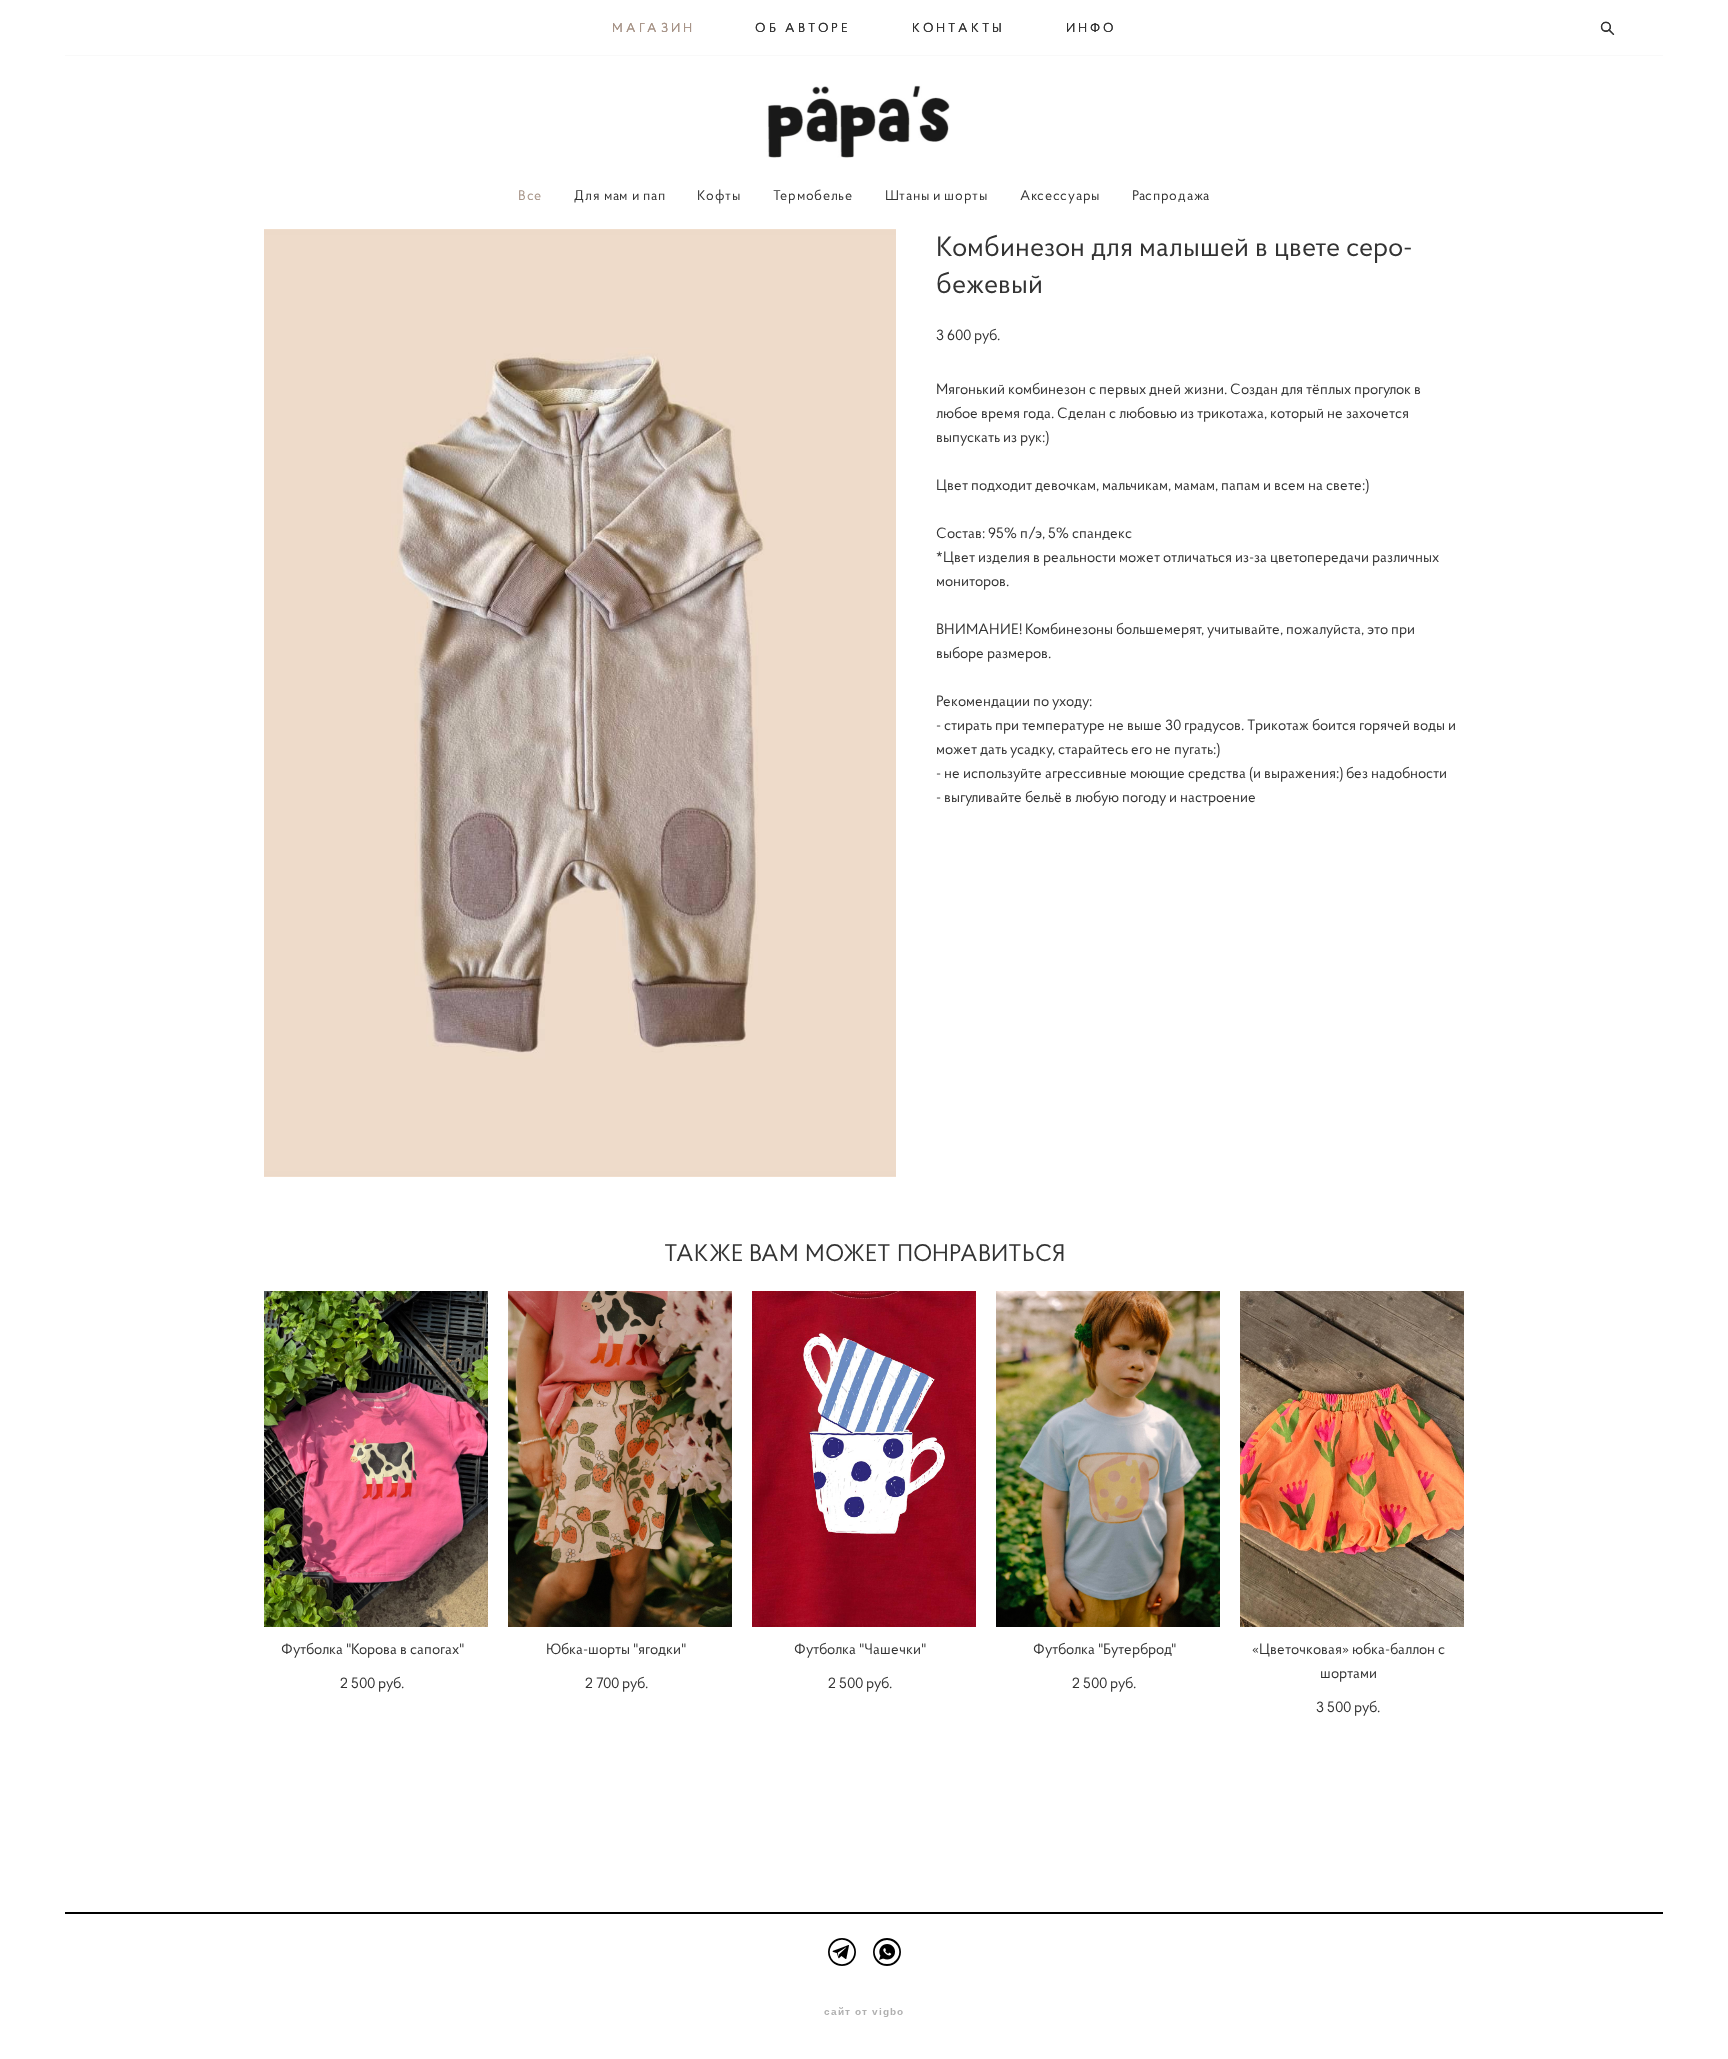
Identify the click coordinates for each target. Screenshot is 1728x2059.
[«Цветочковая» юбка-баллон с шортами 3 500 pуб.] (1352, 1459)
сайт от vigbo (864, 2012)
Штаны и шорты (936, 195)
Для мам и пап (619, 195)
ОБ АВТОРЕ (803, 28)
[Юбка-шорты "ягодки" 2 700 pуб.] (620, 1459)
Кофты (719, 195)
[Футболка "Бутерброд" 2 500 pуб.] (1108, 1459)
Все (530, 195)
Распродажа (1171, 195)
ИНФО (1091, 28)
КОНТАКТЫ (959, 28)
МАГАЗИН (654, 28)
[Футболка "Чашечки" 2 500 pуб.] (864, 1459)
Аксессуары (1060, 195)
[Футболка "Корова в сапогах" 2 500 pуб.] (376, 1459)
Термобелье (813, 195)
